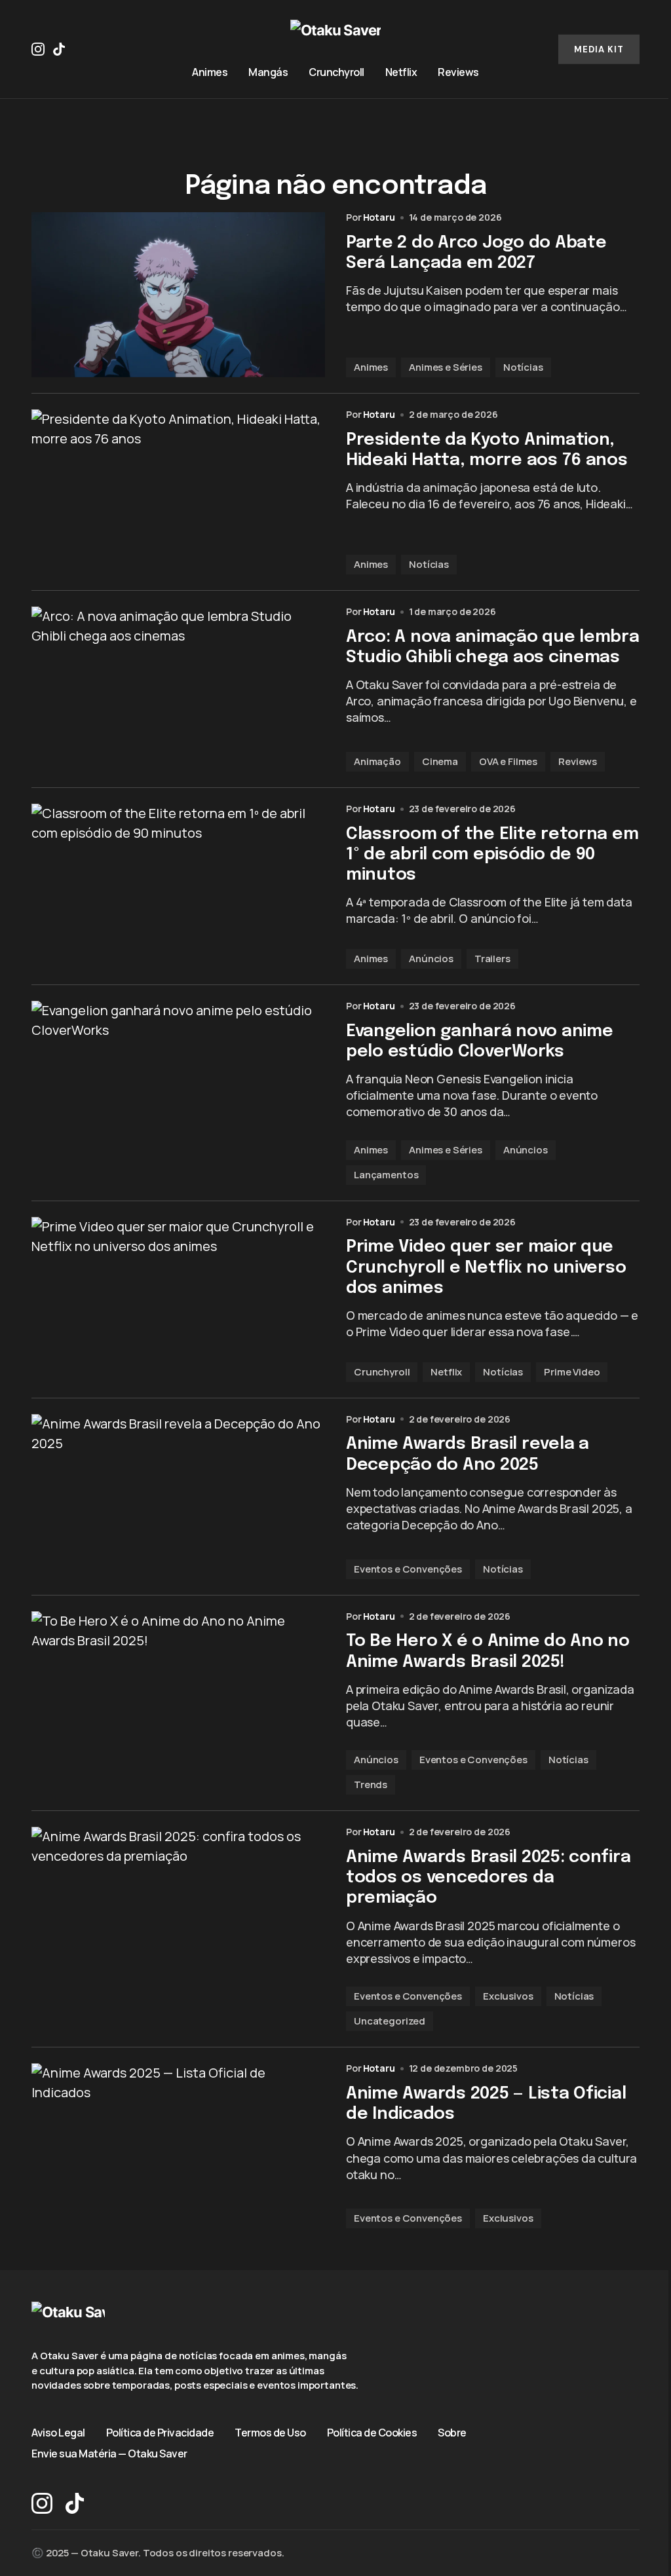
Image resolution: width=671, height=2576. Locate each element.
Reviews (578, 761)
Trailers (492, 959)
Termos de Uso (270, 2433)
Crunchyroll (382, 1372)
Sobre (452, 2433)
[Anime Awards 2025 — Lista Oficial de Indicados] (178, 2146)
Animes (371, 367)
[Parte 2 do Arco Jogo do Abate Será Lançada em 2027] (178, 295)
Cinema (440, 761)
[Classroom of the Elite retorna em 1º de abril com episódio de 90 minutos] (178, 886)
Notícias (523, 367)
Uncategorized (390, 2021)
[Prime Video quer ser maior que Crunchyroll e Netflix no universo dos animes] (178, 1299)
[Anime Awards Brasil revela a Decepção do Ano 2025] (178, 1497)
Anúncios (431, 959)
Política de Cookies (372, 2433)
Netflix (446, 1372)
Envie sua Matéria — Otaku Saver (109, 2454)
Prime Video (572, 1372)
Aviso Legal (58, 2433)
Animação (377, 761)
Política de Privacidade (160, 2433)
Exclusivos (508, 1996)
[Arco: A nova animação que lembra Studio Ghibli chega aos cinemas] (178, 689)
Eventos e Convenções (408, 1569)
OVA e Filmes (508, 761)
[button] (531, 49)
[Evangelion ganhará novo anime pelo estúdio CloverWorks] (178, 1093)
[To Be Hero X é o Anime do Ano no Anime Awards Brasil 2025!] (178, 1703)
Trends (371, 1784)
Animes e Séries (446, 367)
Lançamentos (386, 1175)
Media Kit (599, 49)
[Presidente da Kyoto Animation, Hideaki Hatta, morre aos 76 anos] (178, 492)
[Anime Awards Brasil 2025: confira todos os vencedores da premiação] (178, 1929)
